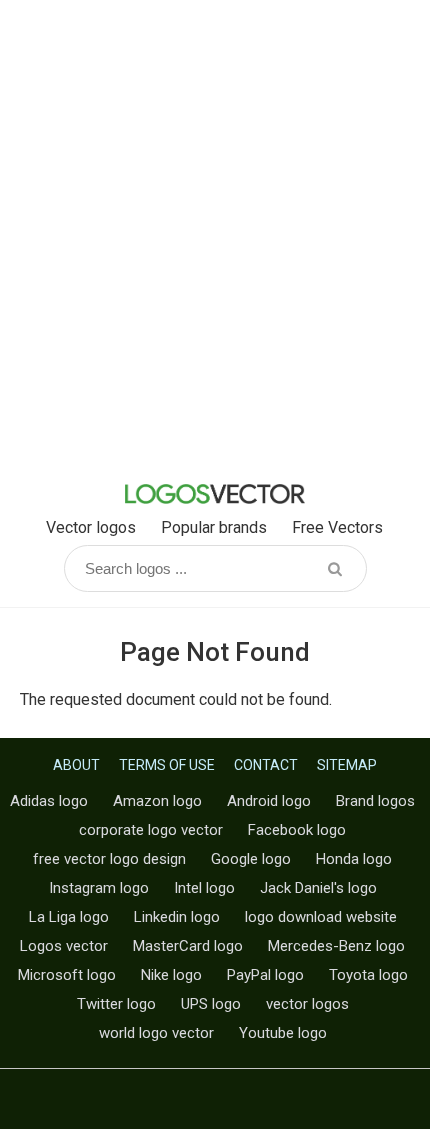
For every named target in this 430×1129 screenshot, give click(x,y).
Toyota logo (368, 975)
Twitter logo (116, 1004)
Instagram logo (99, 888)
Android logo (269, 801)
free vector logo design (109, 859)
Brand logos (375, 801)
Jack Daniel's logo (318, 888)
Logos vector (64, 946)
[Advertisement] (215, 235)
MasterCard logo (188, 946)
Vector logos (91, 527)
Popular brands (214, 527)
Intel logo (204, 888)
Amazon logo (157, 801)
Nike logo (171, 975)
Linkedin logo (177, 917)
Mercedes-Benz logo (336, 946)
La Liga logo (69, 917)
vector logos (307, 1004)
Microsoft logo (67, 975)
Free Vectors (337, 527)
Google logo (251, 859)
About (76, 765)
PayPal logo (265, 975)
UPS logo (211, 1004)
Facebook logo (297, 830)
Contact (266, 765)
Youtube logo (283, 1033)
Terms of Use (167, 765)
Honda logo (354, 859)
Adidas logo (49, 801)
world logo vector (156, 1033)
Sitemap (347, 765)
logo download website (321, 917)
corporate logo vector (151, 830)
